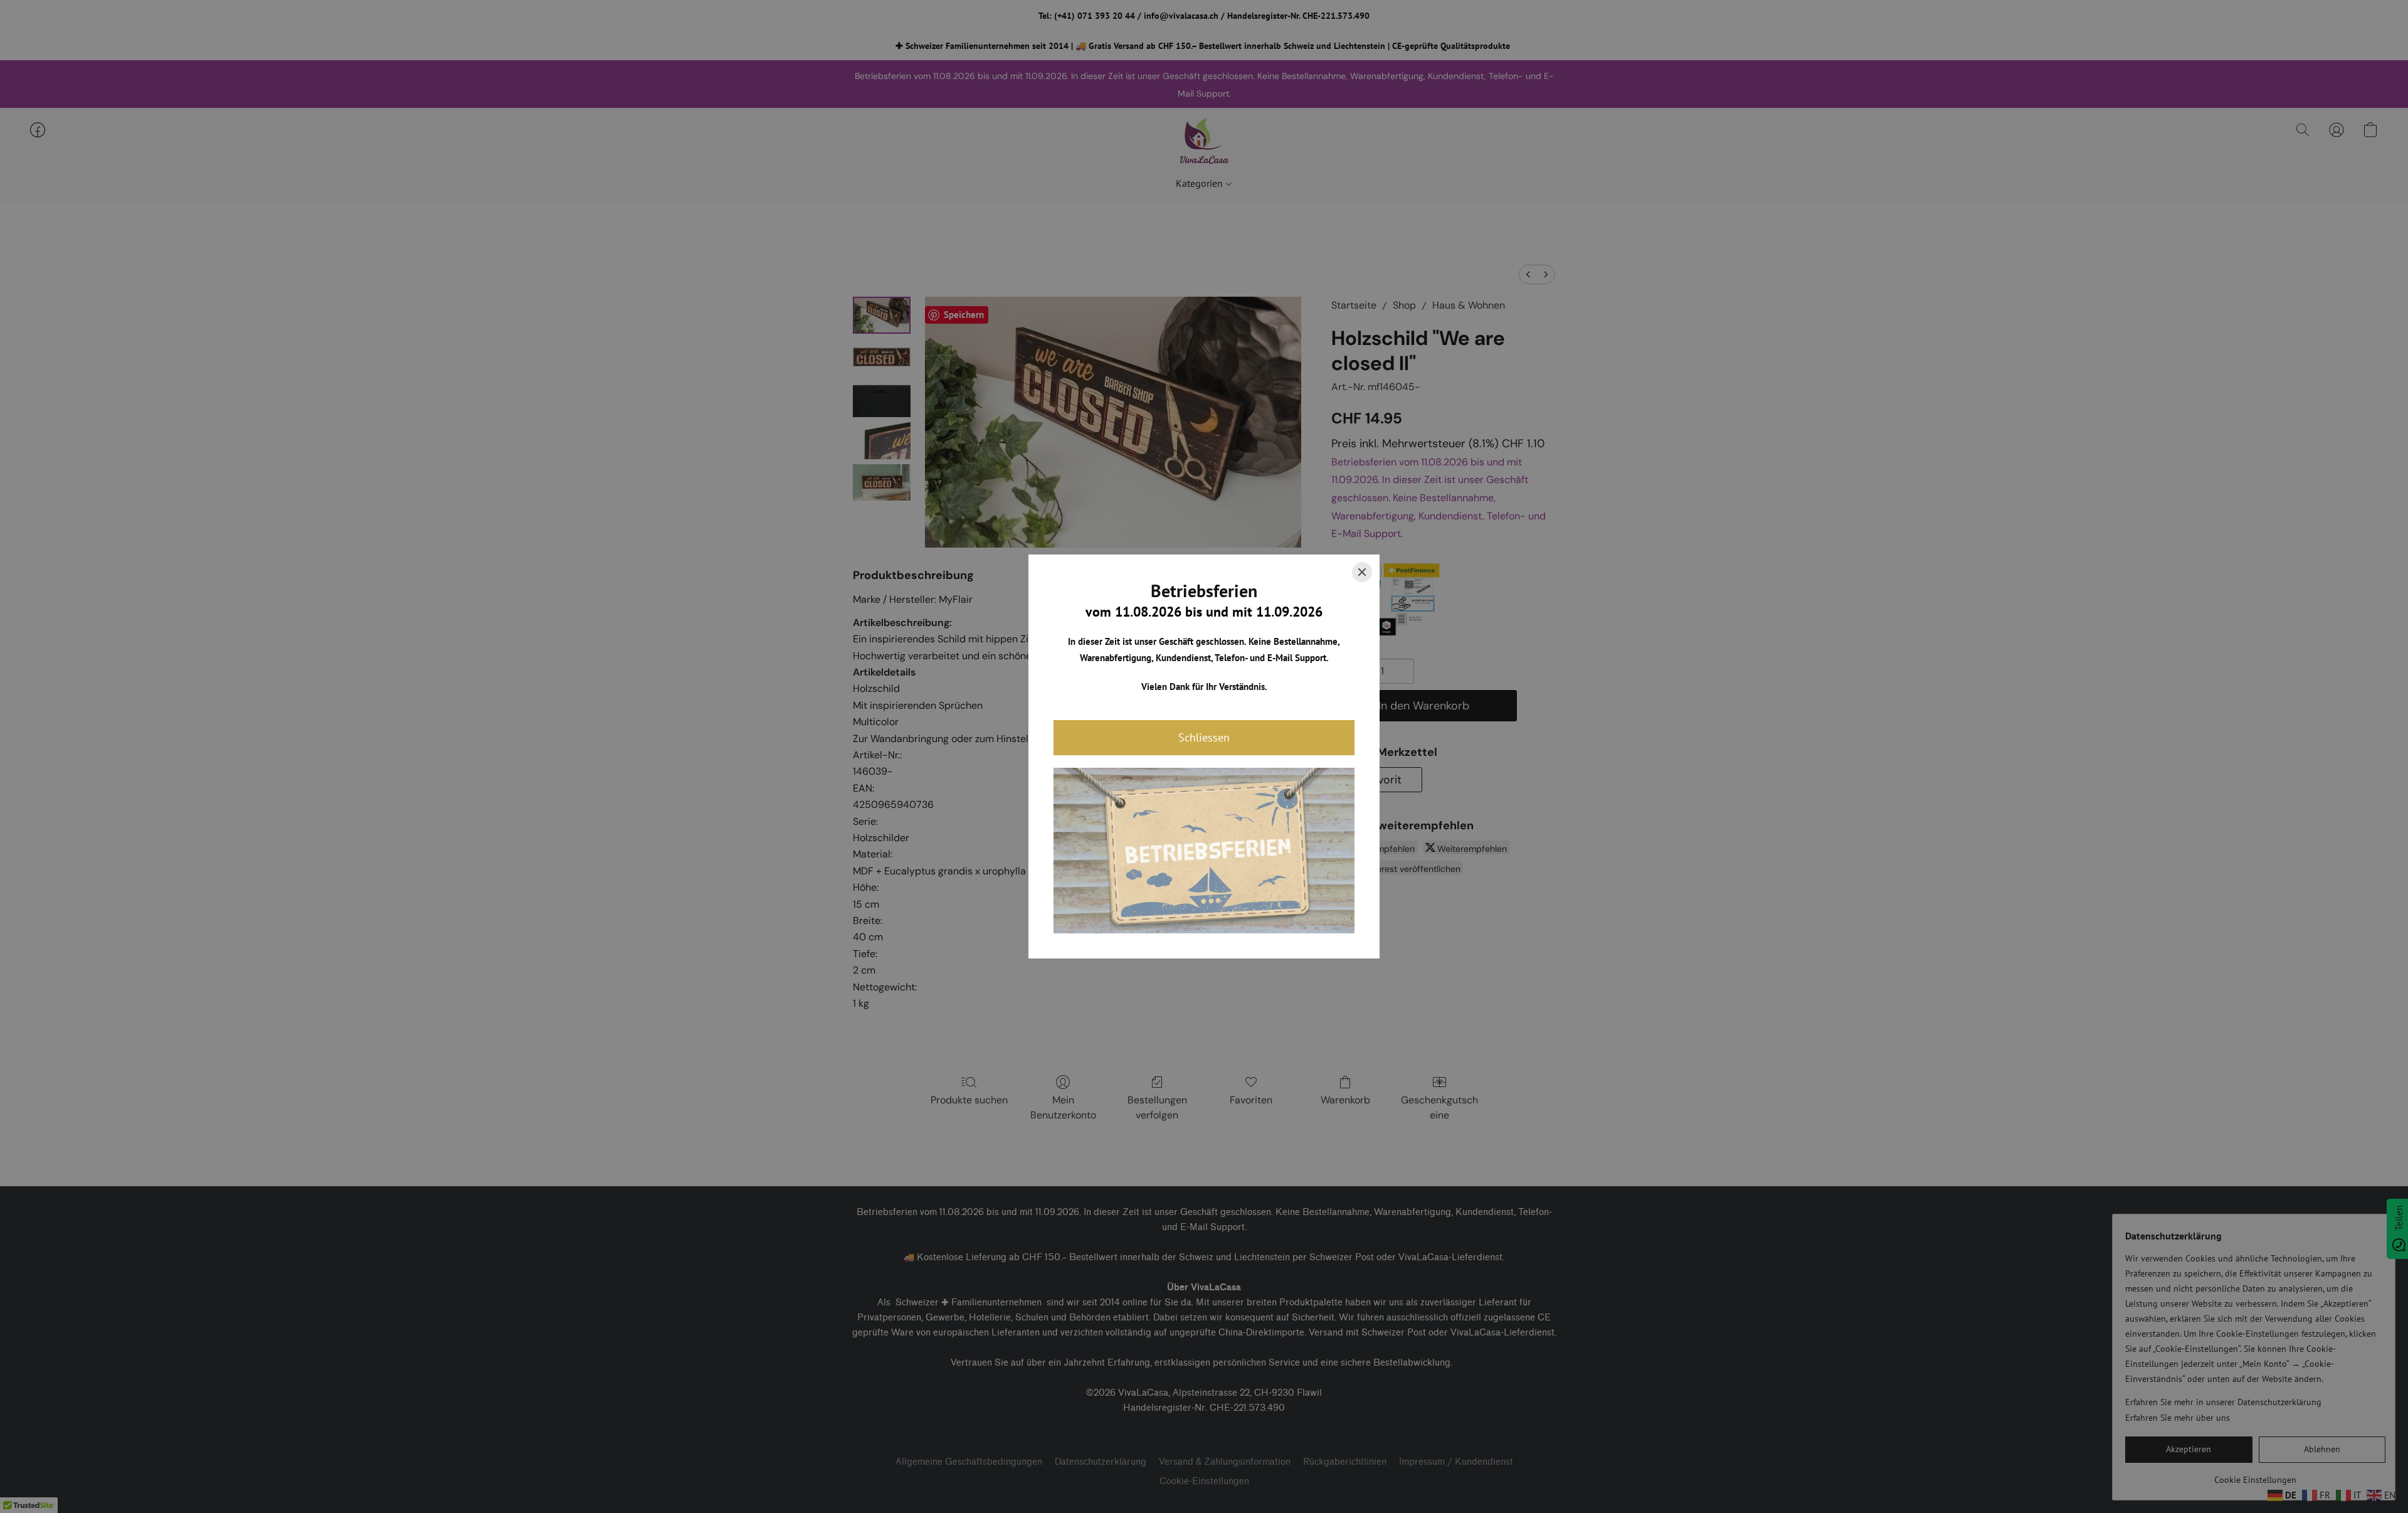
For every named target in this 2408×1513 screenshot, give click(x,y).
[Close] (1362, 572)
